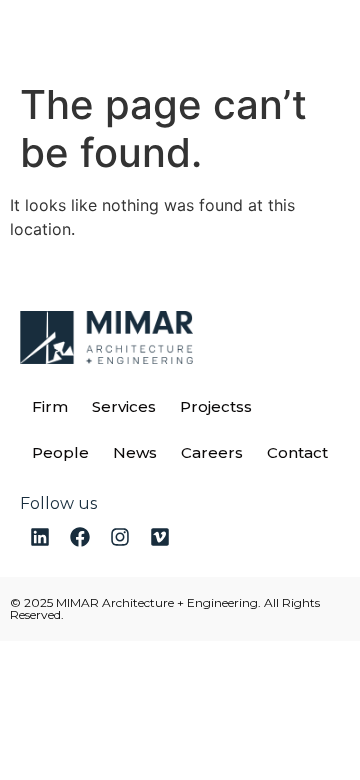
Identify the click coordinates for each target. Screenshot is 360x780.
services (124, 406)
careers (212, 452)
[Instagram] (120, 537)
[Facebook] (80, 537)
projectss (216, 406)
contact (297, 452)
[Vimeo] (160, 537)
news (135, 452)
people (60, 452)
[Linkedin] (40, 537)
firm (50, 406)
